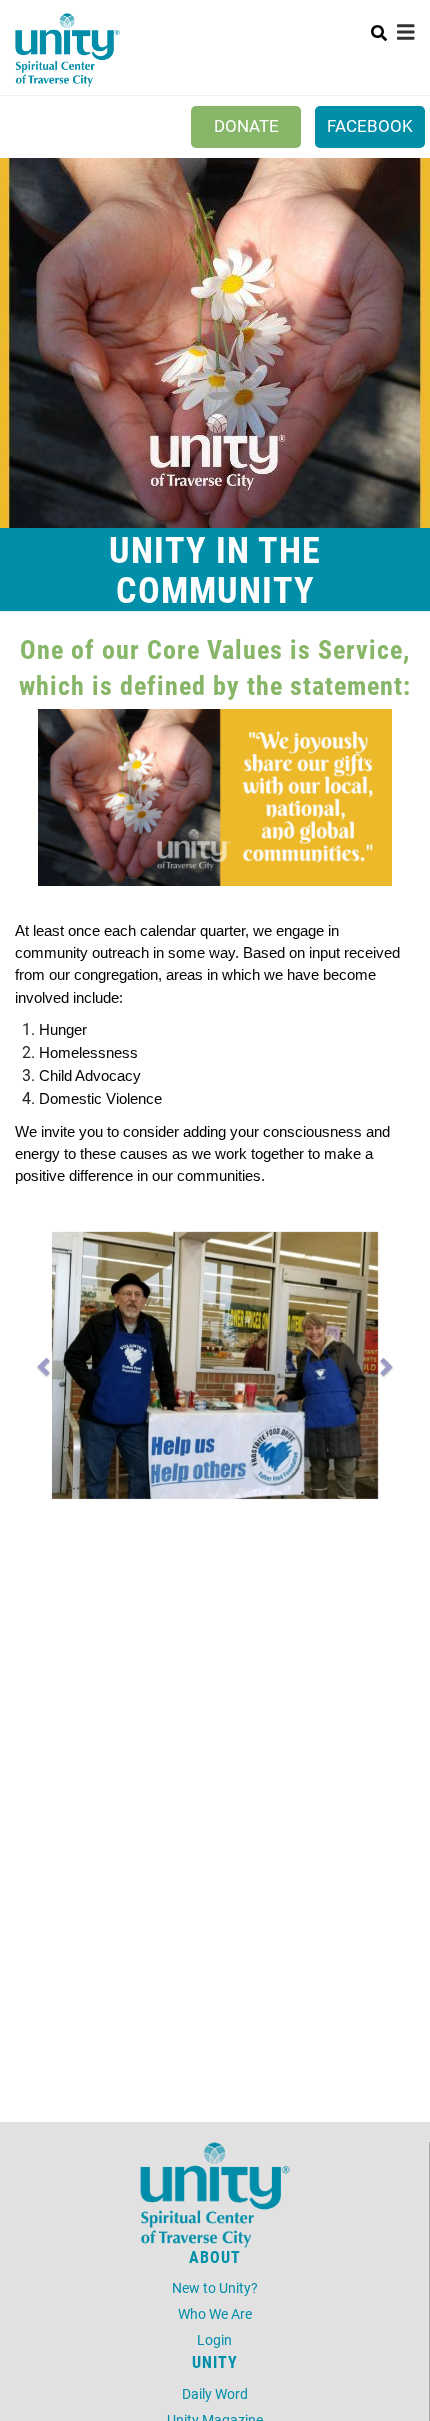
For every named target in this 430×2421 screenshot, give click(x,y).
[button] (45, 1365)
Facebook (370, 125)
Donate (246, 125)
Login (214, 2339)
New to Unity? (215, 2287)
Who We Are (215, 2313)
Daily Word (215, 2393)
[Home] (67, 50)
